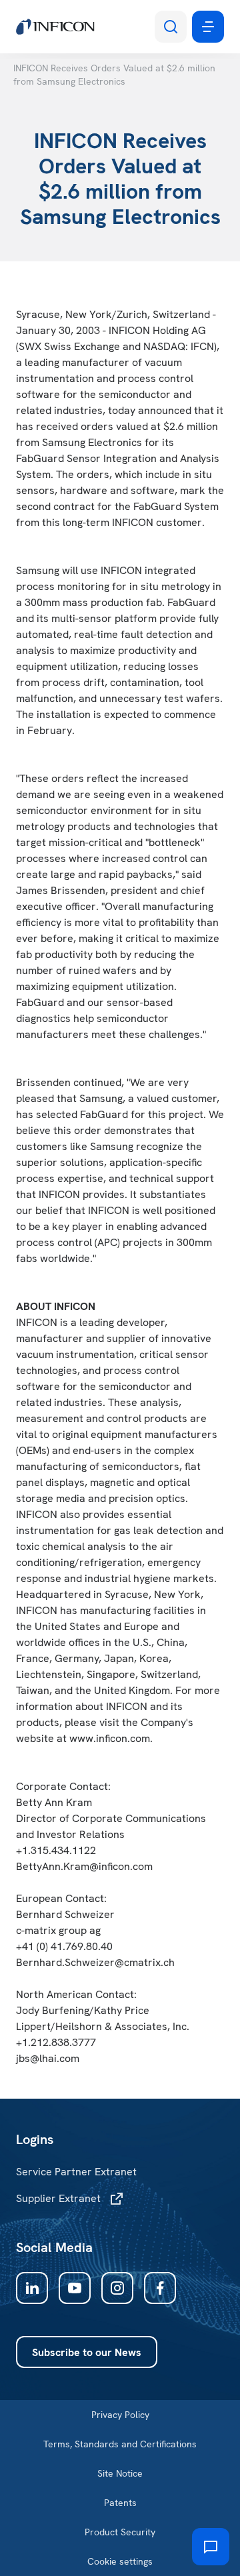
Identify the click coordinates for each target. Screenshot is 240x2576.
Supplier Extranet (58, 2198)
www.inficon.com (110, 1738)
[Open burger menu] (208, 27)
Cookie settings (120, 2561)
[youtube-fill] (75, 2288)
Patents (120, 2503)
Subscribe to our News (87, 2352)
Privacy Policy (120, 2415)
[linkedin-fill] (32, 2288)
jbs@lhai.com (48, 2058)
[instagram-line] (117, 2288)
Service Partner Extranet (76, 2172)
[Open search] (171, 27)
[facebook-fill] (160, 2288)
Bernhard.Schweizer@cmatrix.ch (95, 1962)
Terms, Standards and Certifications (120, 2444)
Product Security (120, 2532)
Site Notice (120, 2473)
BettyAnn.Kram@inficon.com (84, 1866)
